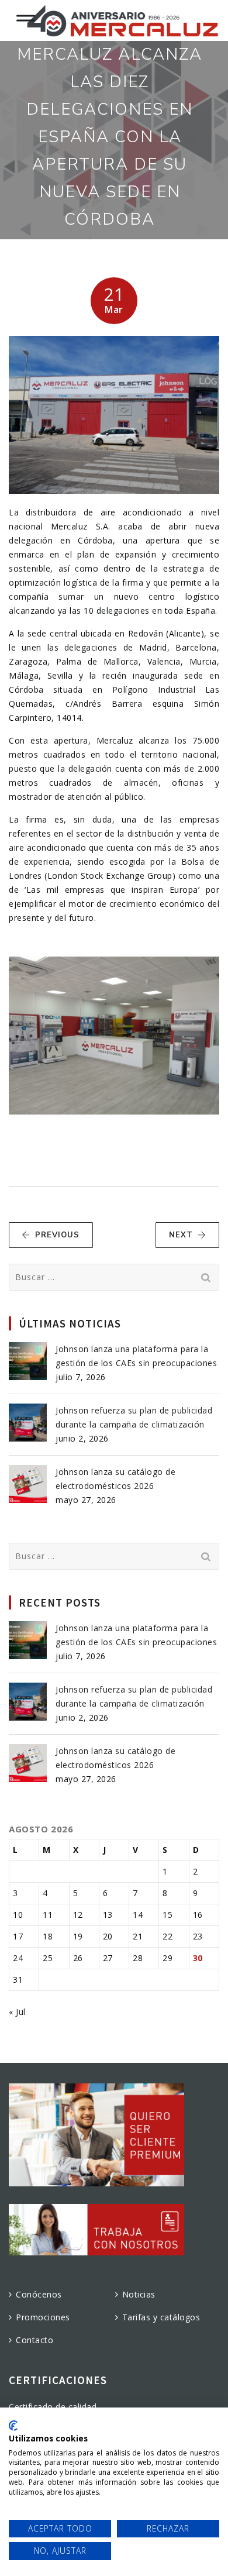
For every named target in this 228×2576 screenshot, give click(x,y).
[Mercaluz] (122, 20)
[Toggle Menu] (26, 16)
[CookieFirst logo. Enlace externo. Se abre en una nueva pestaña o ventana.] (13, 2426)
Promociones (43, 2317)
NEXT (181, 1235)
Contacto (34, 2340)
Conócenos (39, 2294)
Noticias (139, 2294)
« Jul (17, 2012)
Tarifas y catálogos (161, 2317)
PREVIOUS (57, 1235)
